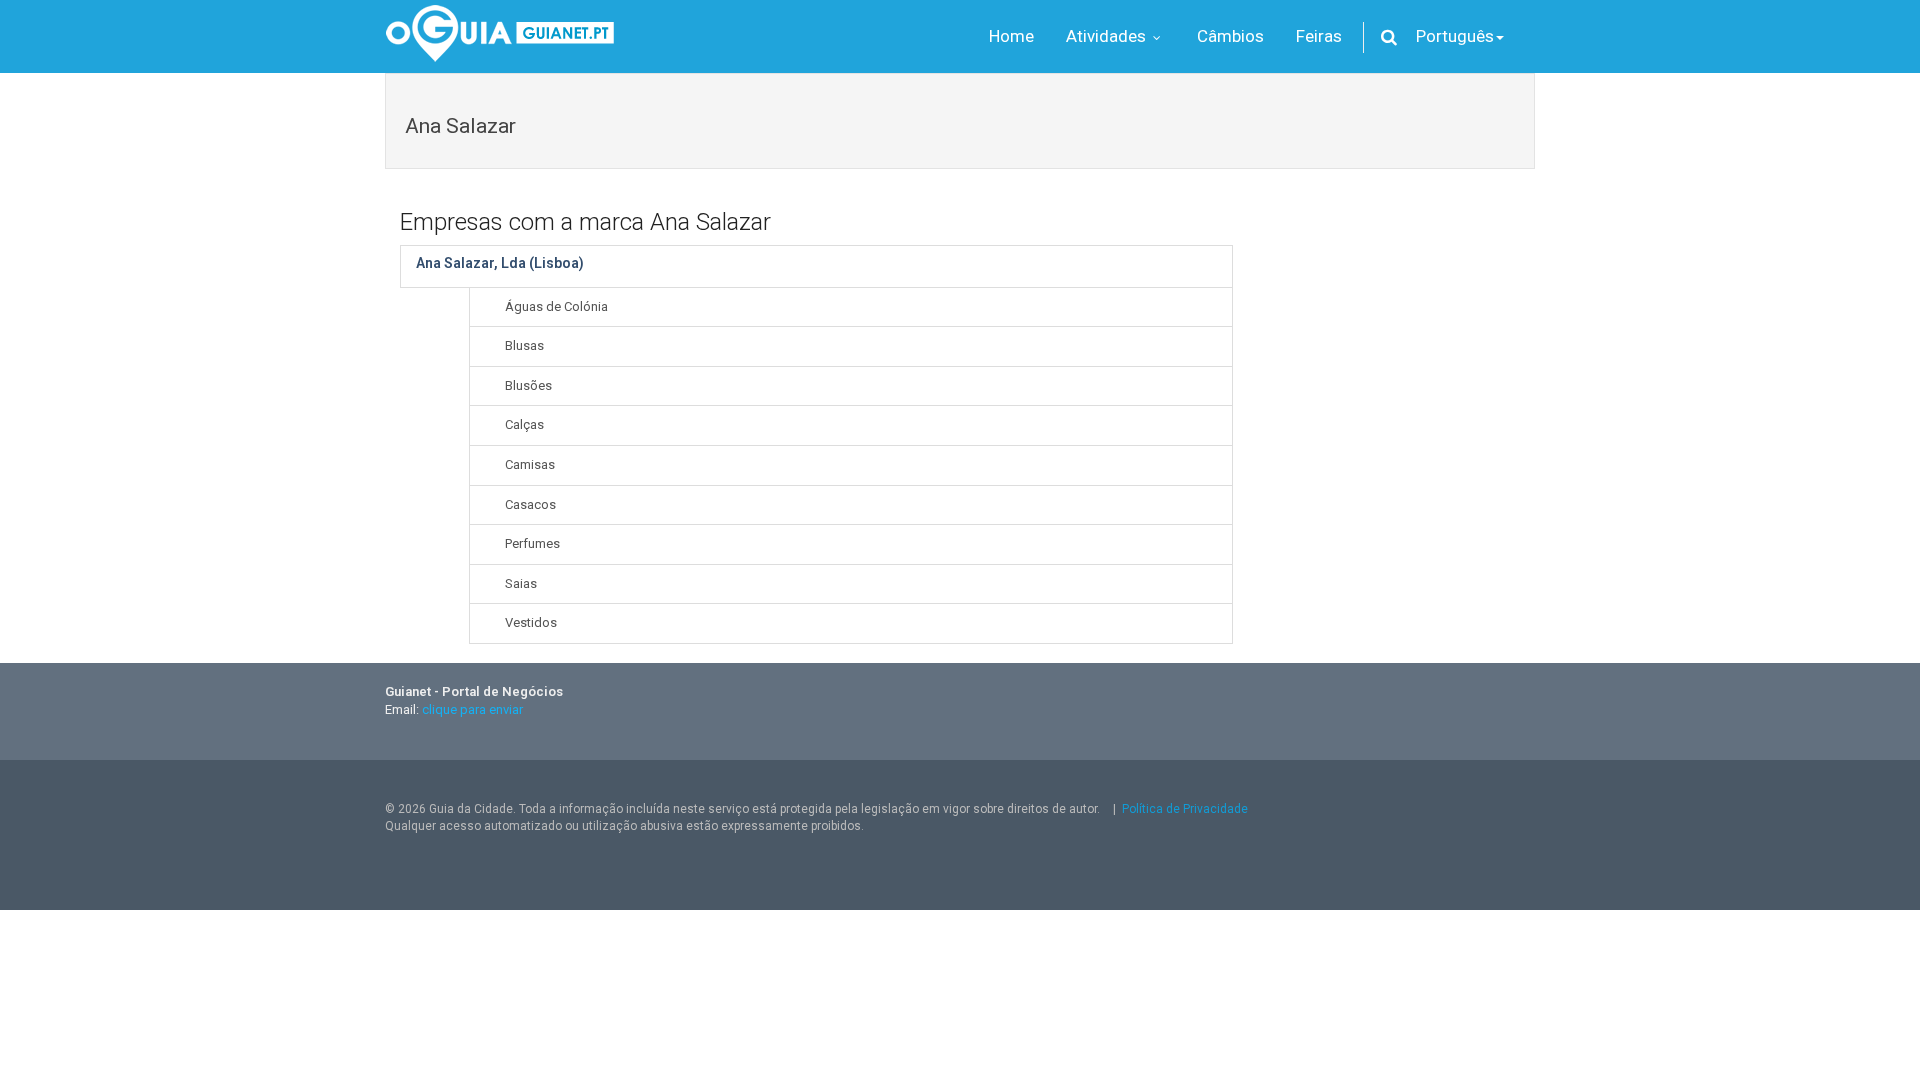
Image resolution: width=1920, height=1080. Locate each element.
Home (1011, 36)
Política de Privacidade (1185, 809)
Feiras (1319, 36)
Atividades (1108, 36)
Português (1455, 36)
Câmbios (1230, 36)
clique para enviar (472, 709)
